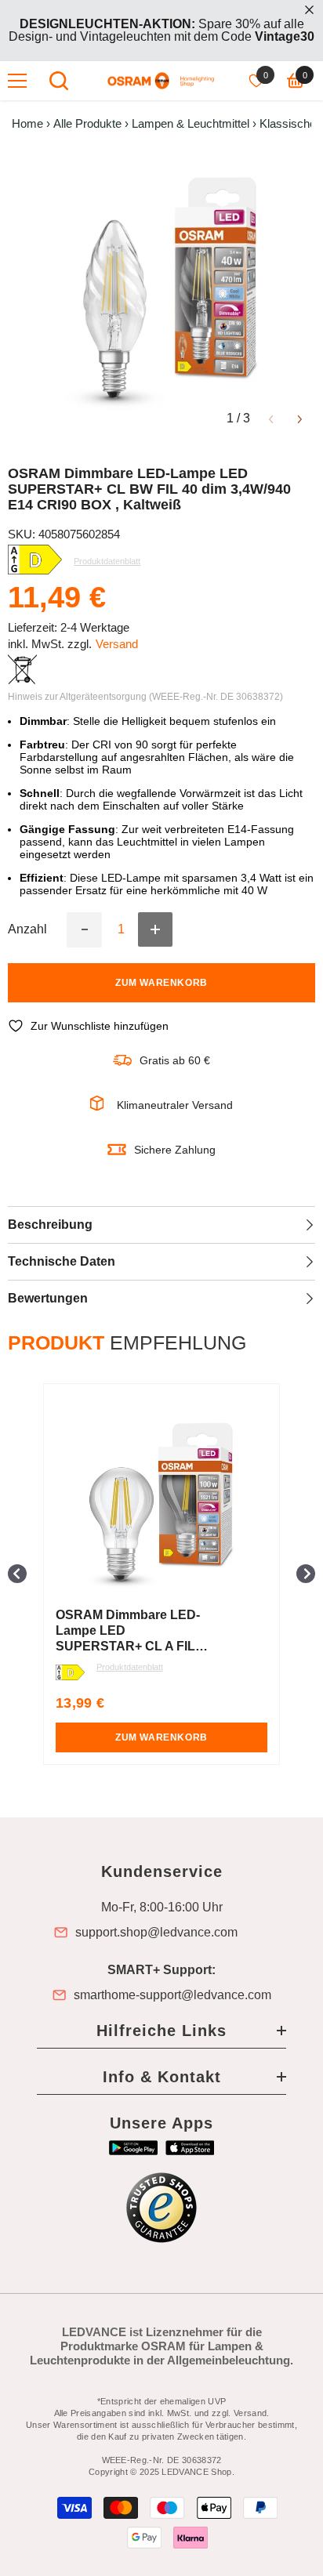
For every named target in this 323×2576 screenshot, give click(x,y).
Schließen (309, 10)
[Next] (300, 418)
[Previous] (271, 418)
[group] (161, 1574)
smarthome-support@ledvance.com (172, 1995)
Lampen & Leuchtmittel (191, 124)
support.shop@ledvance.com (156, 1933)
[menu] (17, 81)
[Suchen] (59, 81)
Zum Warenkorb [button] (161, 1737)
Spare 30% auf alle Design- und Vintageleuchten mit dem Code (161, 30)
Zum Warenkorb (161, 983)
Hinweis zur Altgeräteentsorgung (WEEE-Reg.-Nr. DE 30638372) (145, 697)
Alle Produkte (87, 124)
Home (27, 124)
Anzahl (27, 929)
